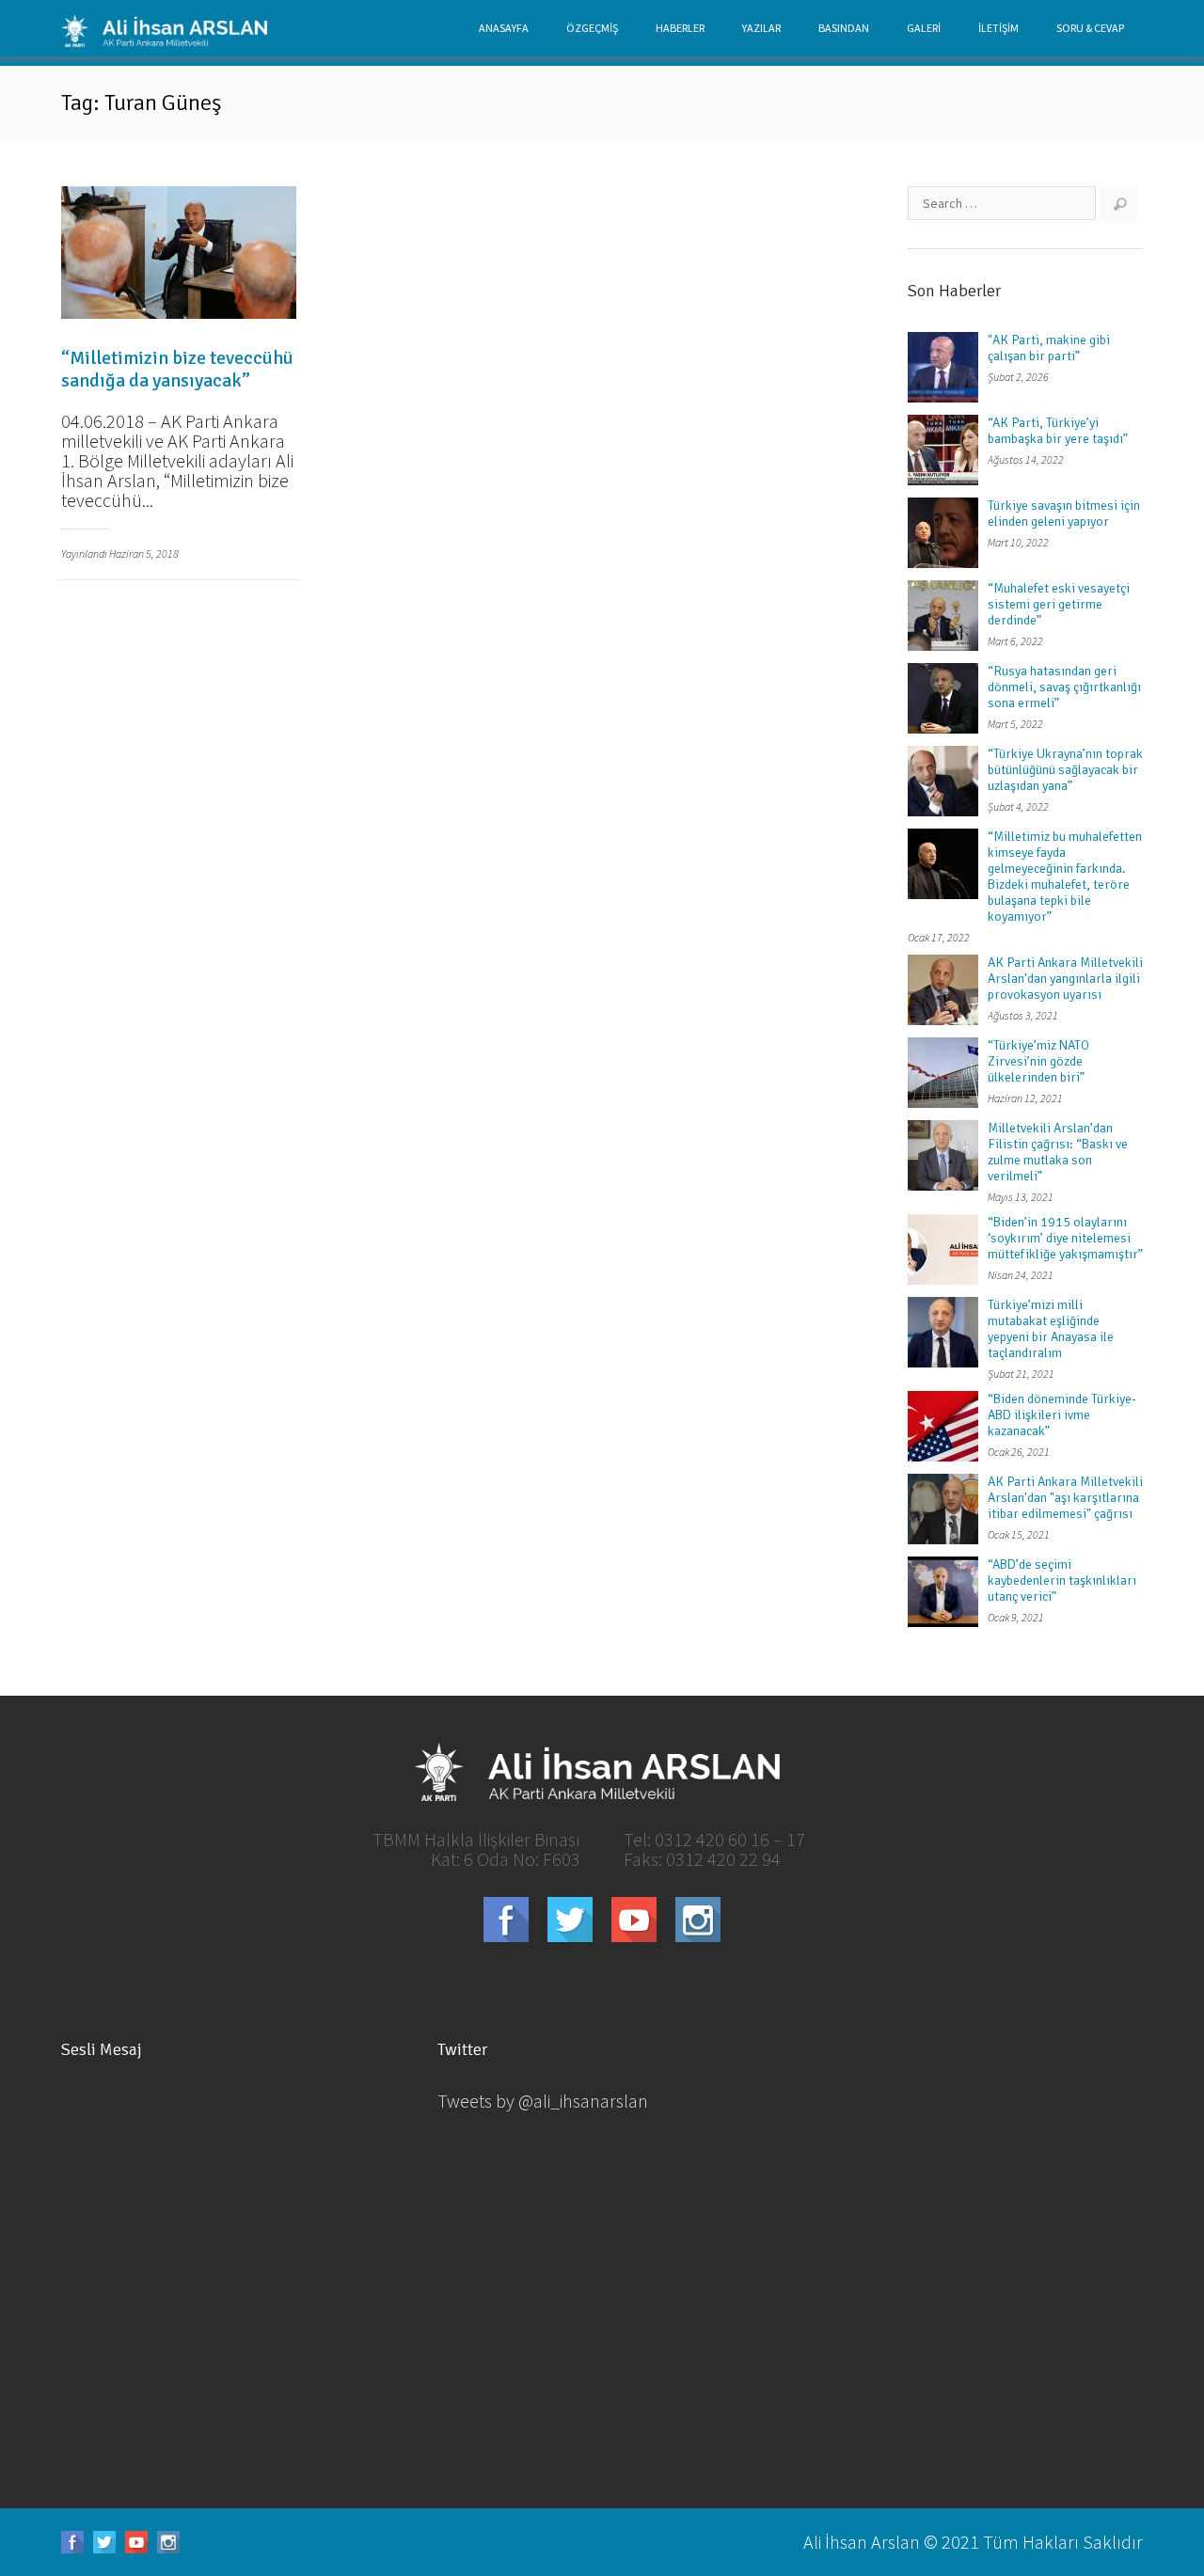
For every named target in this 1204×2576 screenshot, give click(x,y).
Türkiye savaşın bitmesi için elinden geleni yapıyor (1064, 514)
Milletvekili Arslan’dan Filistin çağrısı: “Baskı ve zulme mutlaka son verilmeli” (1058, 1152)
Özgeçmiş (592, 28)
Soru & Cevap (1090, 28)
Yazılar (761, 28)
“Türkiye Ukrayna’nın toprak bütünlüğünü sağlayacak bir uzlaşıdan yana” (1065, 770)
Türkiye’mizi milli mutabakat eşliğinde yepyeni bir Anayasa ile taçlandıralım (1051, 1329)
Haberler (680, 28)
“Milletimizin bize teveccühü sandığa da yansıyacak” (177, 369)
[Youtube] (634, 1920)
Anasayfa (504, 28)
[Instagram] (698, 1920)
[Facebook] (506, 1920)
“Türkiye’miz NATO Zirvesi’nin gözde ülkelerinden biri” (1038, 1061)
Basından (844, 28)
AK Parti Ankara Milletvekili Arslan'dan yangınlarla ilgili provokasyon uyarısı (1065, 979)
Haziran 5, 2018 (144, 553)
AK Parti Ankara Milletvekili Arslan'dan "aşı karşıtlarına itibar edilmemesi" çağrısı (1065, 1498)
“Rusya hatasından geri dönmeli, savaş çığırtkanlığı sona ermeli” (1064, 687)
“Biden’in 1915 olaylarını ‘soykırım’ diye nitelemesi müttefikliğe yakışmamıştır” (1065, 1238)
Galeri (924, 28)
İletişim (998, 28)
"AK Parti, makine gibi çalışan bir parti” (1049, 348)
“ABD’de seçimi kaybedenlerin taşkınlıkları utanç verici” (1062, 1580)
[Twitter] (570, 1920)
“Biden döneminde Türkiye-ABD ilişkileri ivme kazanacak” (1062, 1415)
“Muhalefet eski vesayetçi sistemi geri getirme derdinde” (1059, 604)
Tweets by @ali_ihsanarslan (543, 2101)
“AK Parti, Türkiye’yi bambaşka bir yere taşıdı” (1058, 431)
